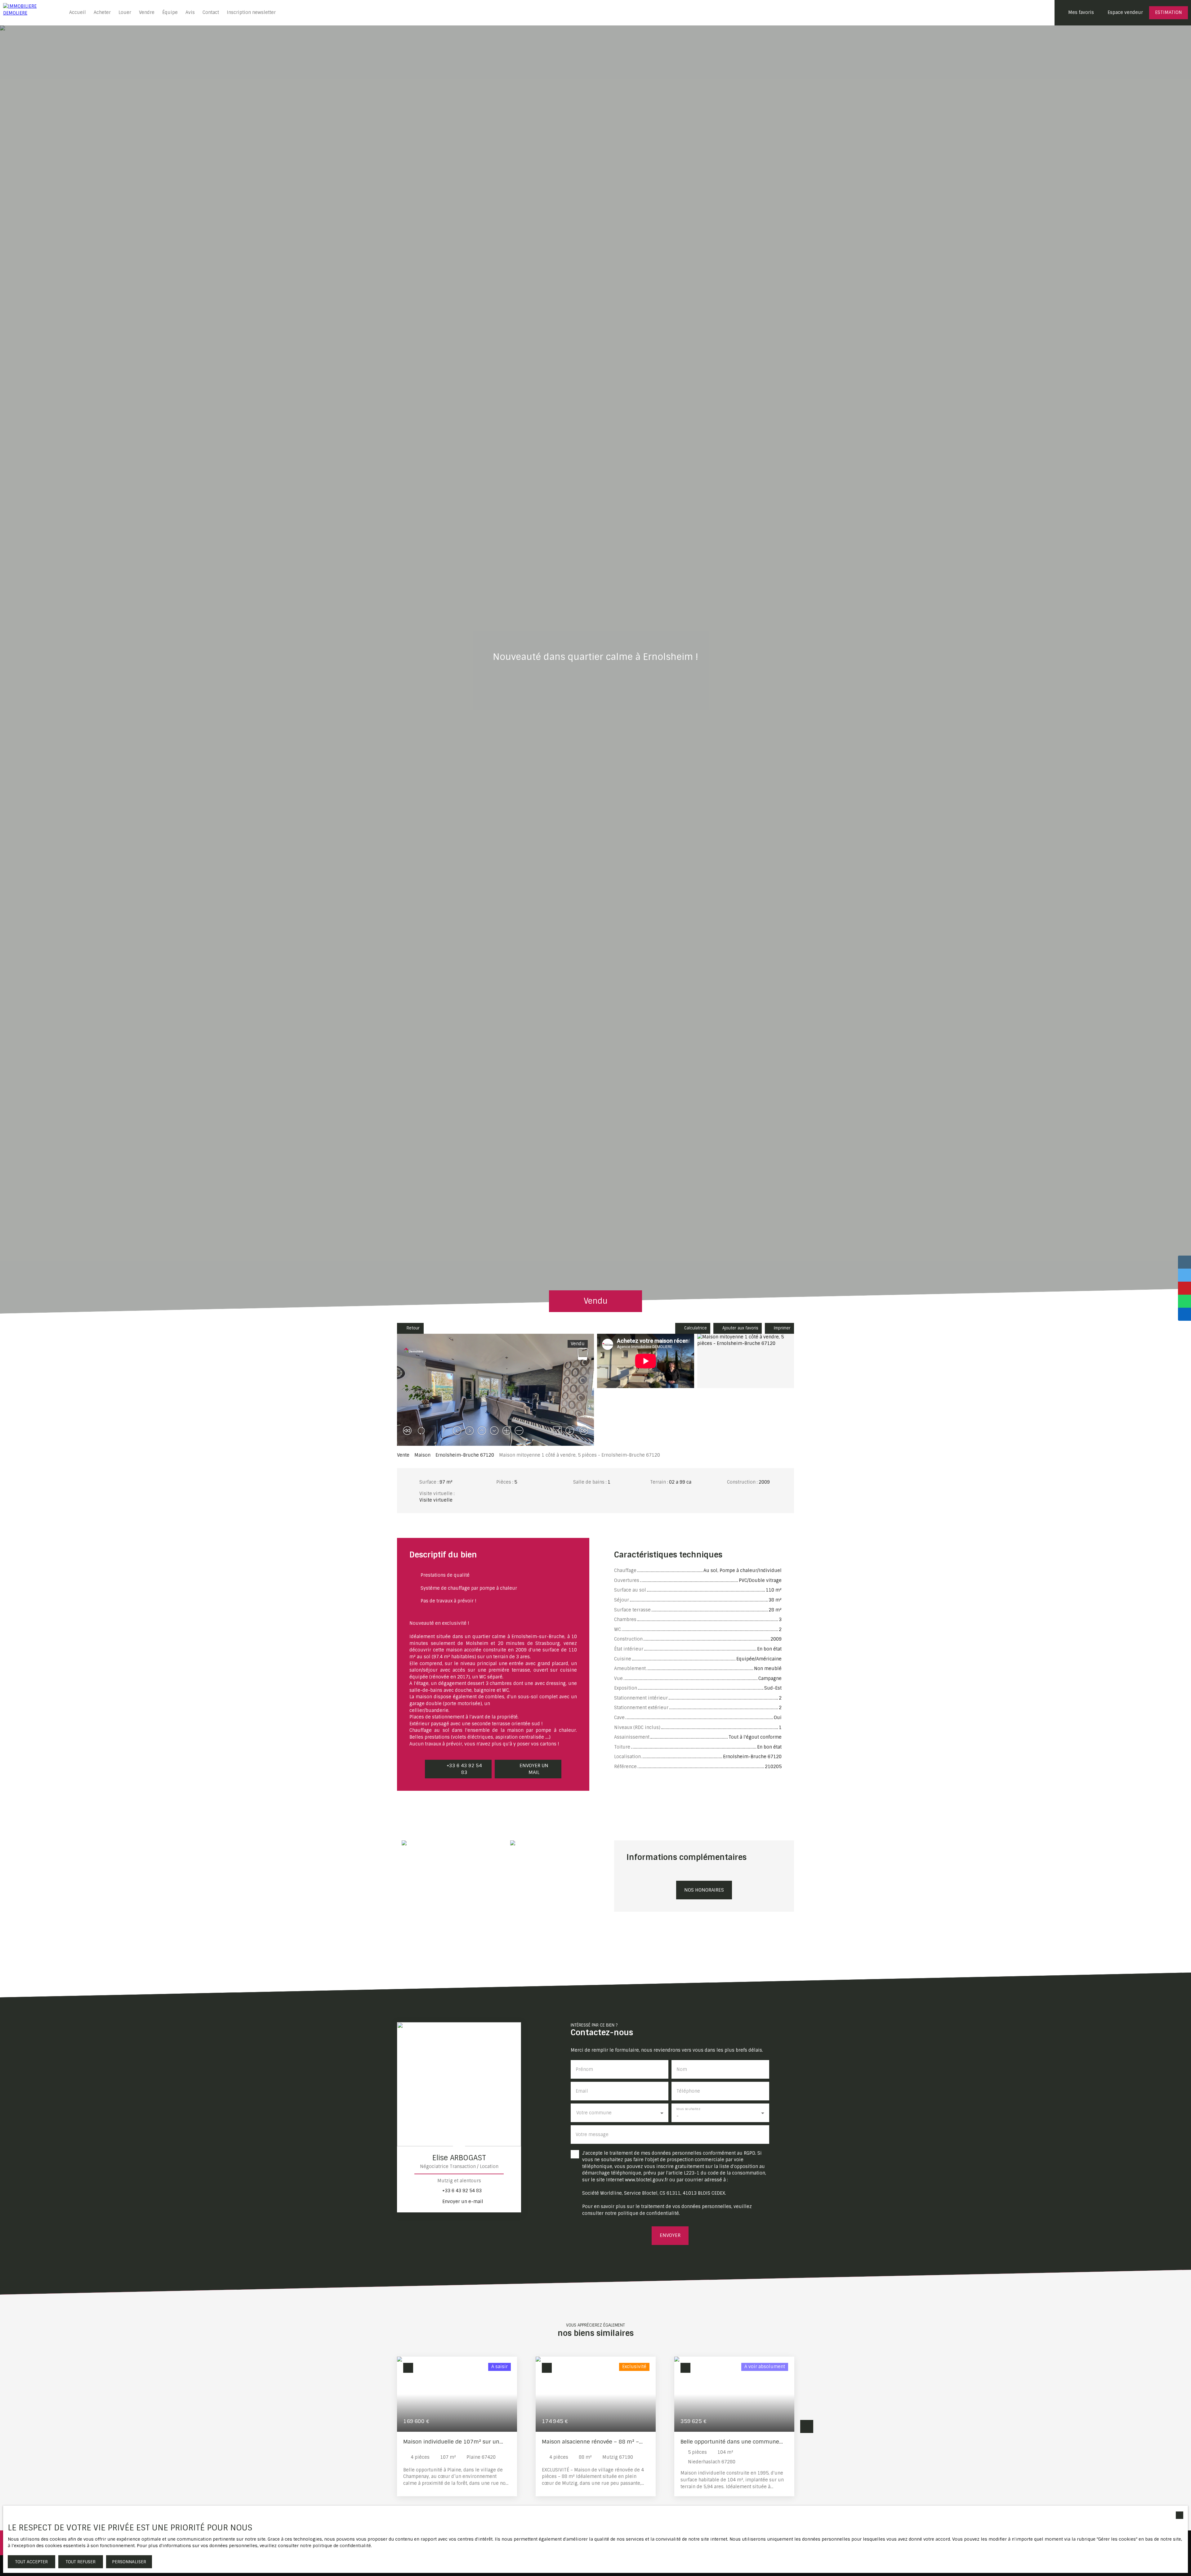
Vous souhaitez (688, 2109)
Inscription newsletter (251, 12)
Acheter (102, 12)
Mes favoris (1081, 12)
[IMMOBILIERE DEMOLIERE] (31, 13)
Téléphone (688, 2091)
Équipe (170, 12)
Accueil (78, 12)
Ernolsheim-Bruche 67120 (465, 1455)
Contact (211, 12)
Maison (422, 1455)
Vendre (147, 12)
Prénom (584, 2069)
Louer (125, 12)
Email (582, 2091)
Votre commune (594, 2113)
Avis (190, 12)
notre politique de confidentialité (335, 2546)
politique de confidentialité (648, 2213)
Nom (682, 2069)
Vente (403, 1455)
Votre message (592, 2135)
